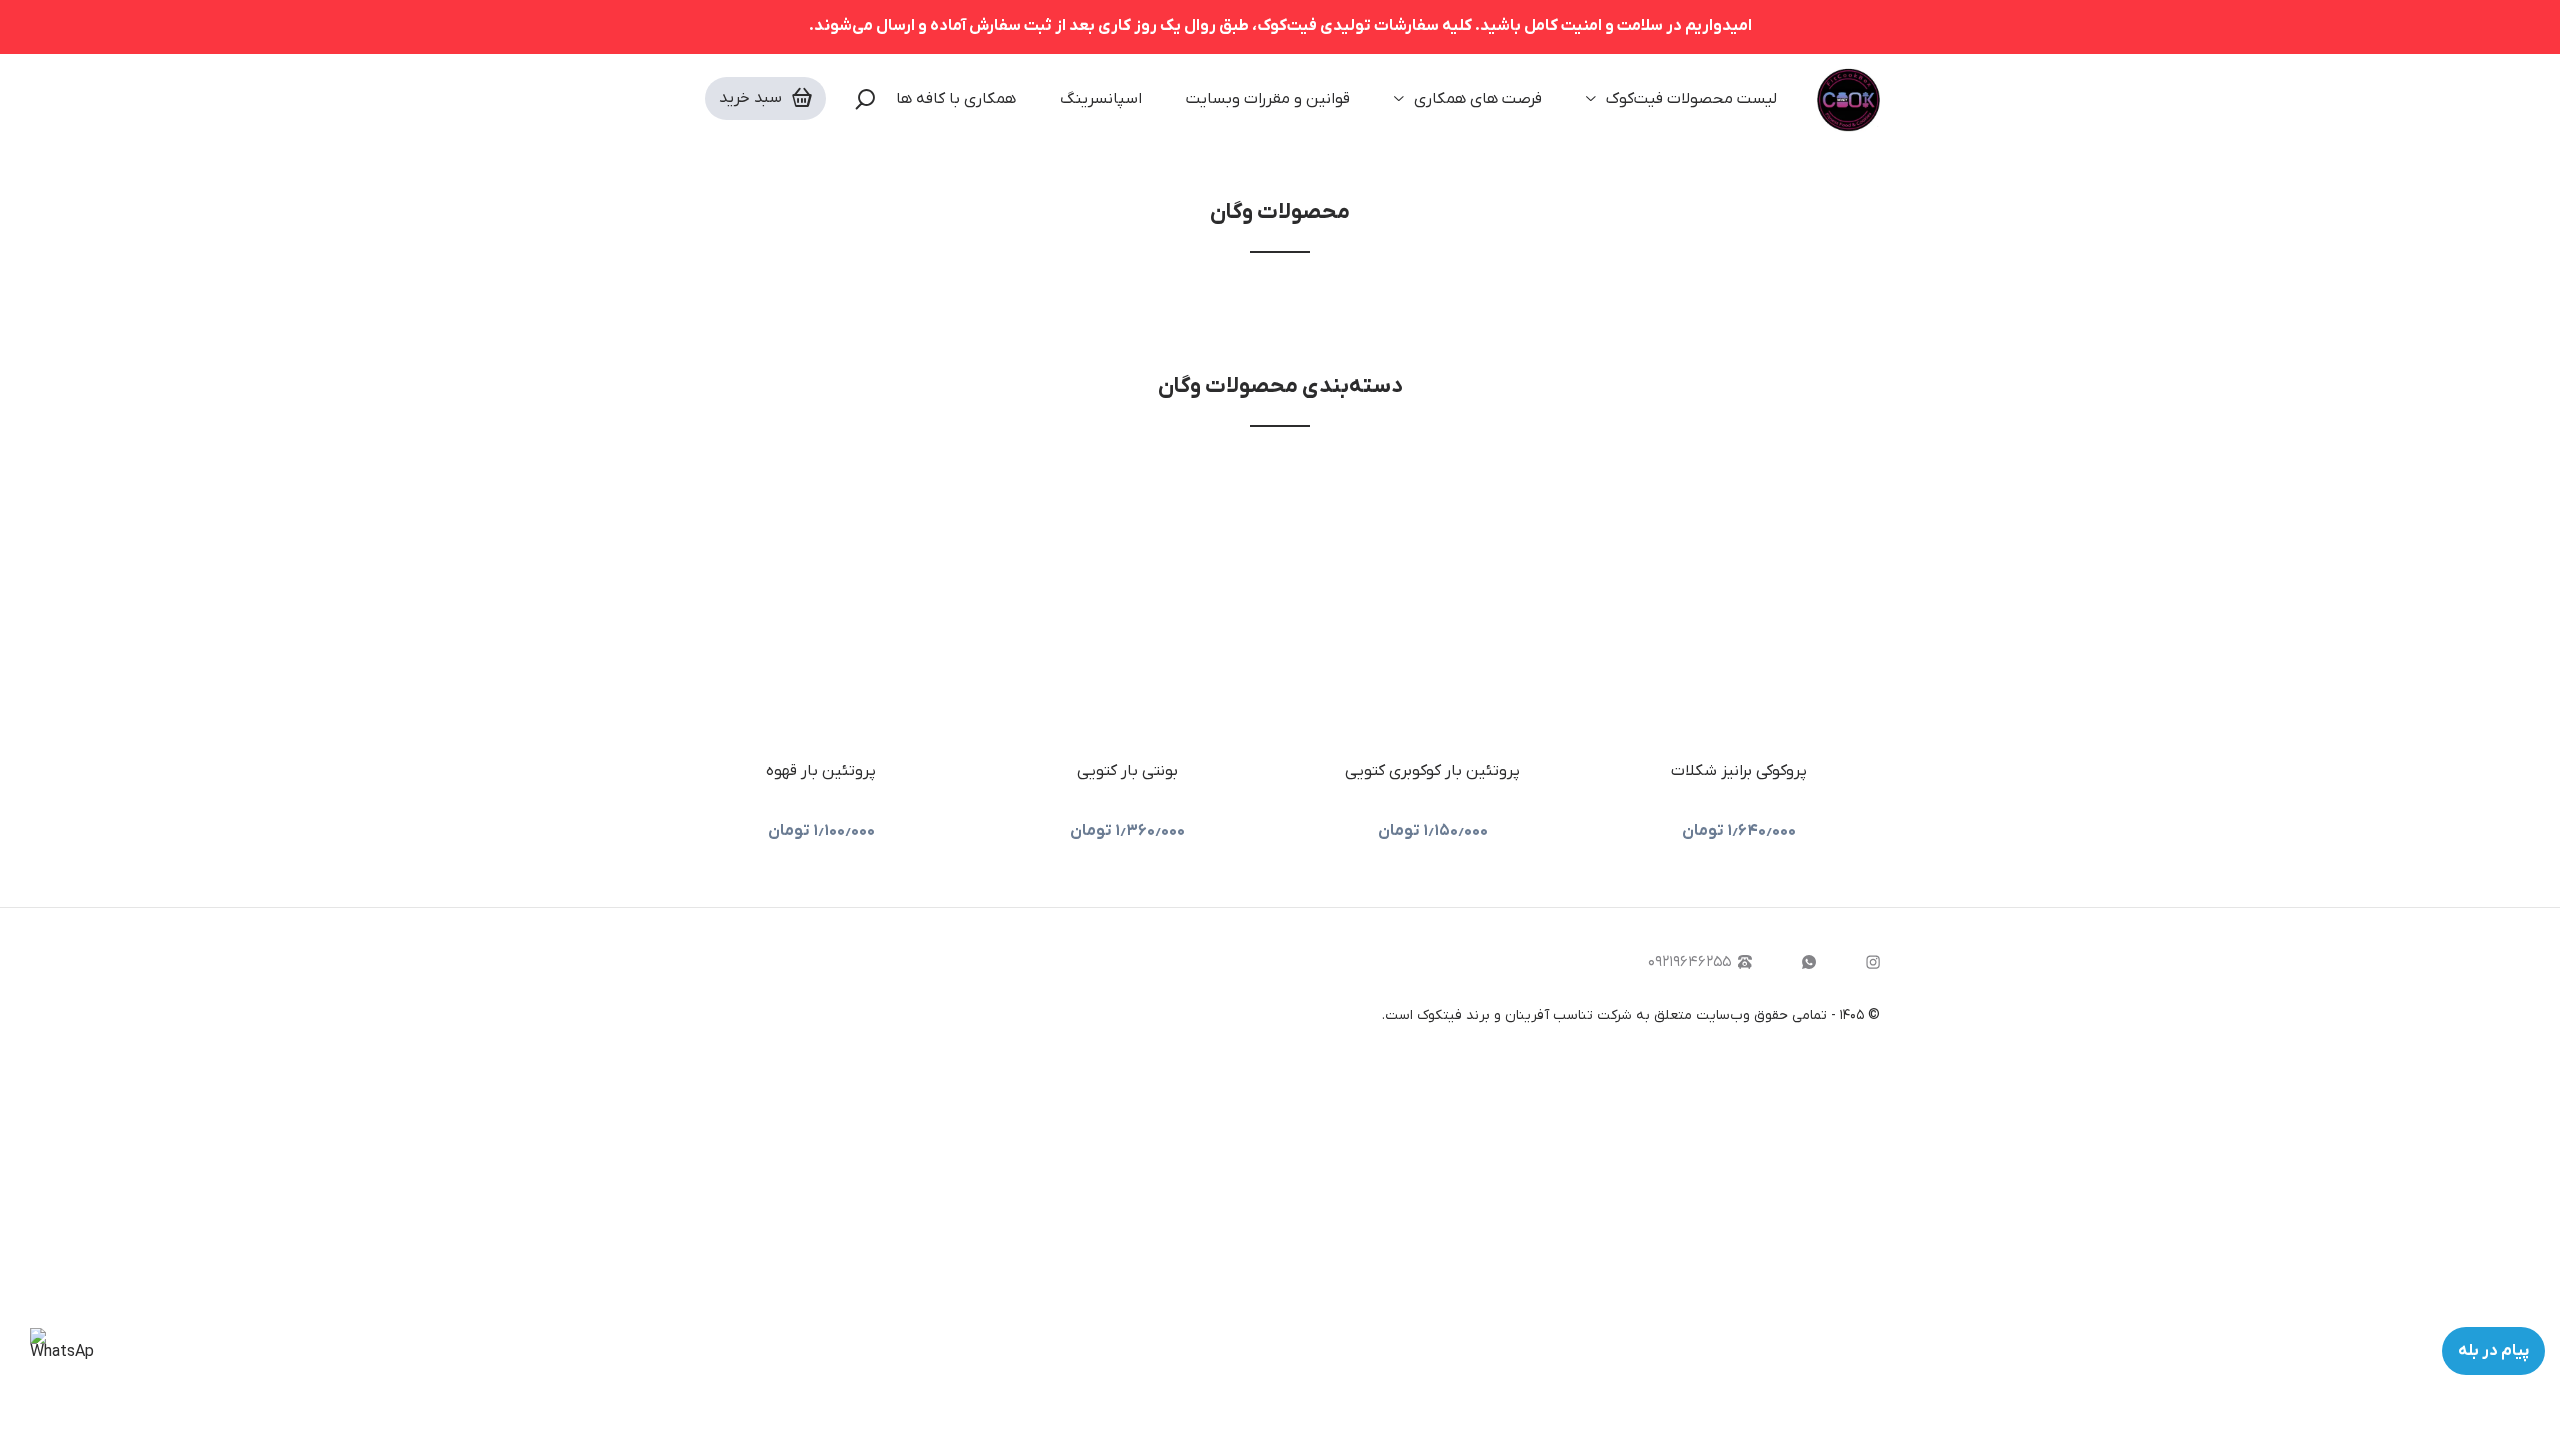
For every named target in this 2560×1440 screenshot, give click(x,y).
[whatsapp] (1809, 962)
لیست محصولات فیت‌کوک (1691, 99)
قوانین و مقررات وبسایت (1268, 99)
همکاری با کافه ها (956, 99)
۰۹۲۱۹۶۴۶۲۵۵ (1689, 962)
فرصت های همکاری (1478, 99)
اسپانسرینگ (1101, 99)
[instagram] (1873, 962)
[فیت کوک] (1848, 99)
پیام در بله (2493, 1351)
